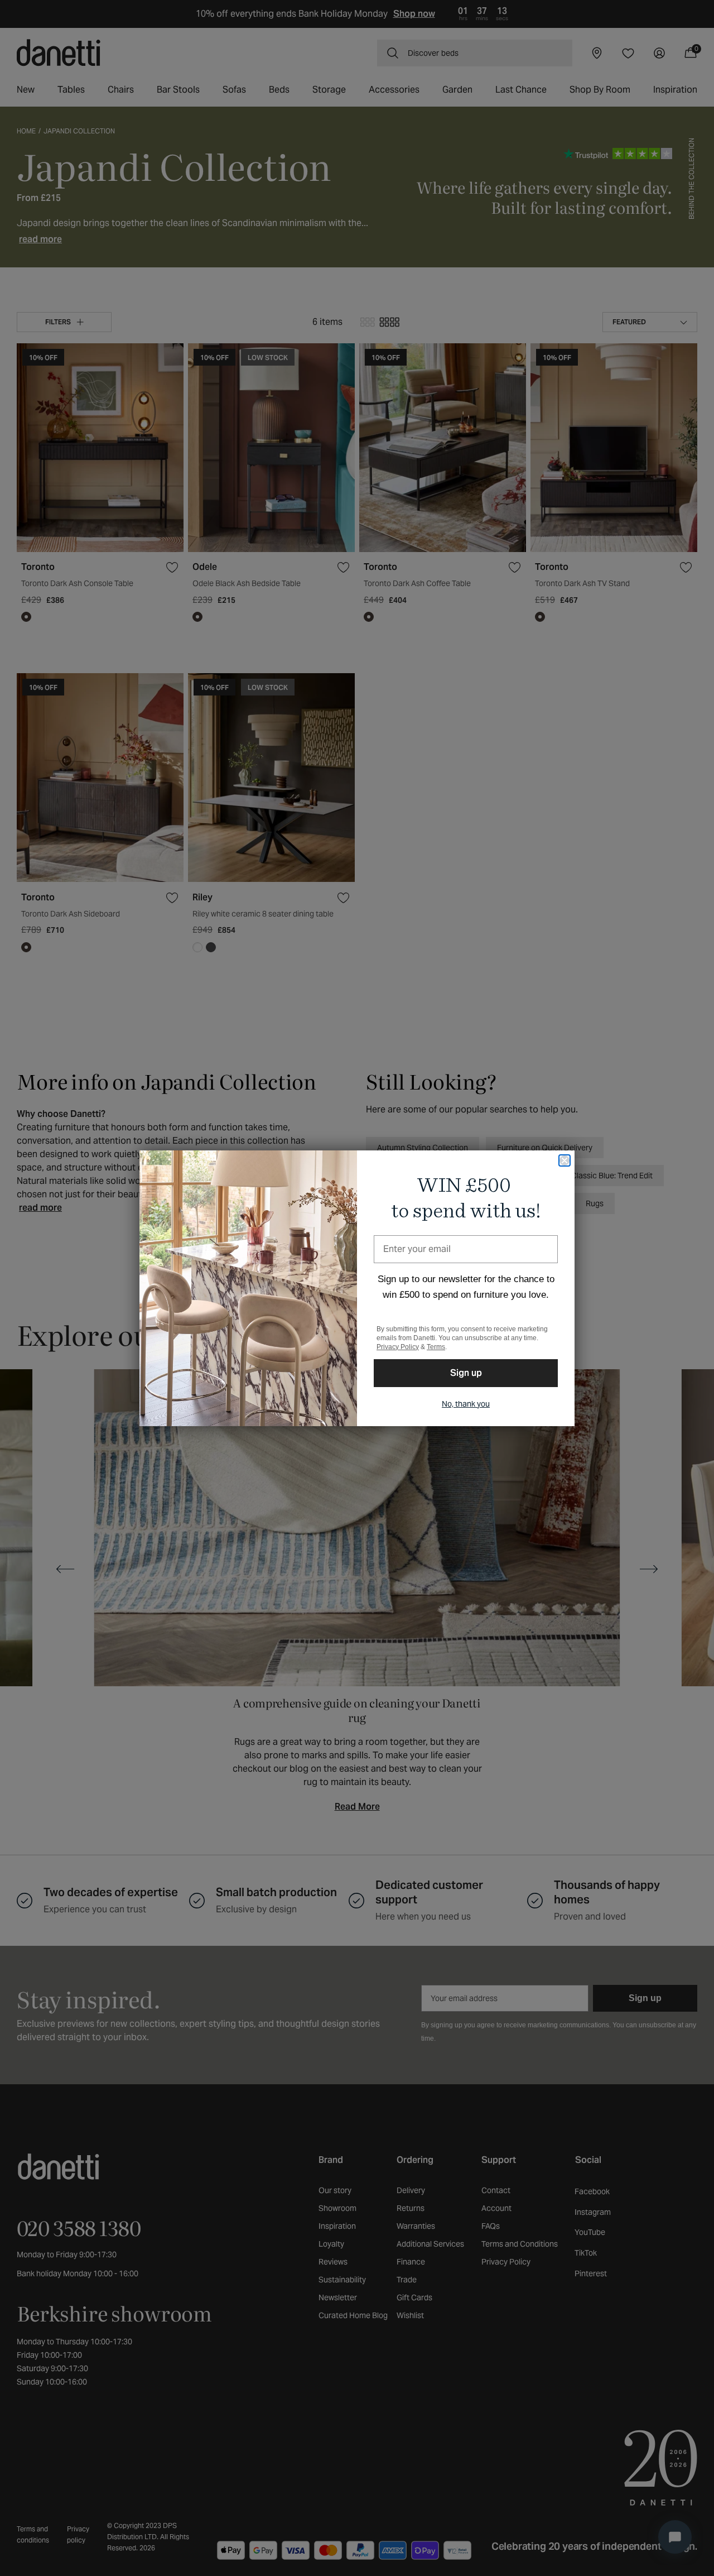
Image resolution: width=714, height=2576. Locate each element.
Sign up (466, 1373)
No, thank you (466, 1404)
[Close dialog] (565, 1160)
